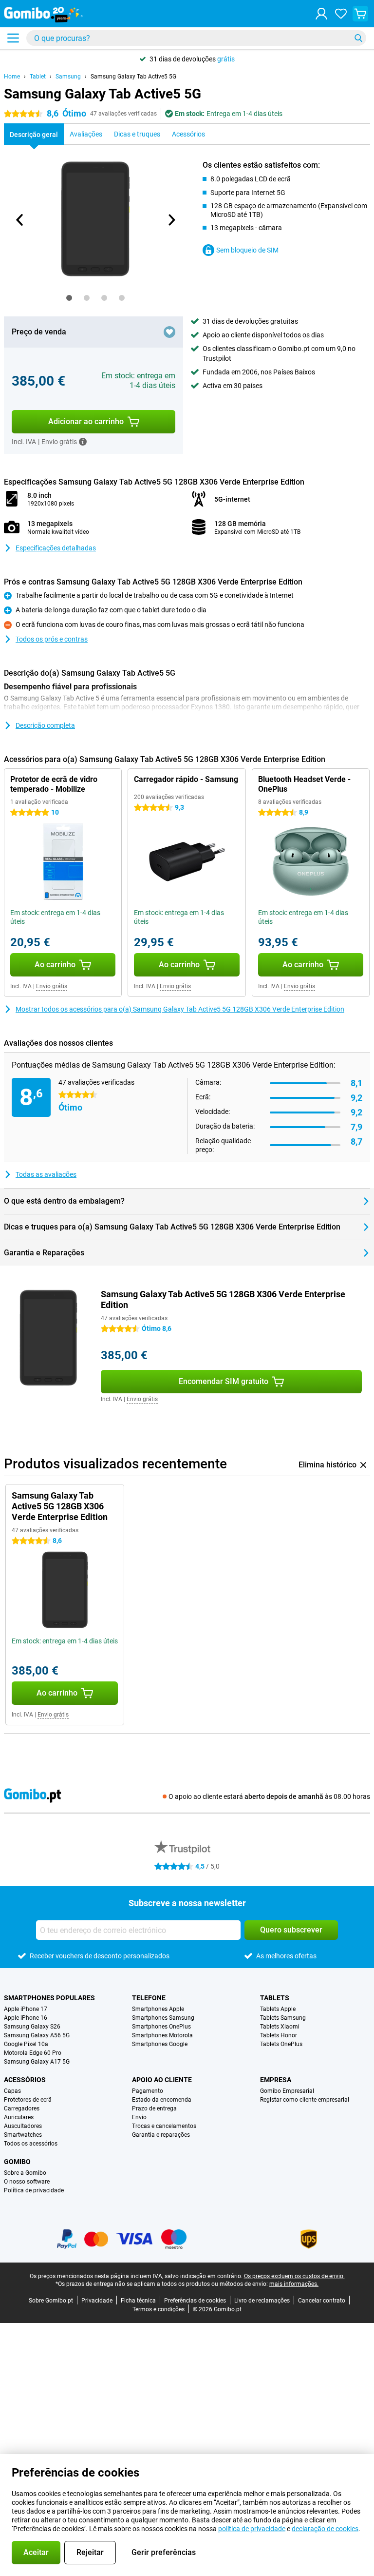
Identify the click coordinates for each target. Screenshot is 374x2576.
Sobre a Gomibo (25, 2173)
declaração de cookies (325, 2529)
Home (12, 77)
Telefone (149, 1998)
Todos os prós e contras (52, 639)
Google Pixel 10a (26, 2044)
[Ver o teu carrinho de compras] (360, 14)
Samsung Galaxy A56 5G (37, 2035)
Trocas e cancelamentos (164, 2126)
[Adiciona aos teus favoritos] (169, 332)
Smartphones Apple (158, 2009)
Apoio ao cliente (162, 2080)
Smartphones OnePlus (161, 2027)
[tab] (69, 298)
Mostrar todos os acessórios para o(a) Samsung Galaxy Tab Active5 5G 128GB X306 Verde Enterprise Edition (180, 1009)
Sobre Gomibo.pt (51, 2301)
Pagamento (148, 2091)
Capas (12, 2091)
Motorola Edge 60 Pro (33, 2053)
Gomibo (17, 2162)
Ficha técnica (138, 2301)
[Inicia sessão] (321, 14)
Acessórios (25, 2080)
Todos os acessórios (31, 2144)
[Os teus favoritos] (341, 14)
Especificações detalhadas (56, 548)
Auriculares (19, 2117)
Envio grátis (52, 986)
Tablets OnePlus (281, 2044)
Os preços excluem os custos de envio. (294, 2276)
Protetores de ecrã (28, 2100)
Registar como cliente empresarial (305, 2100)
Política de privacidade (34, 2190)
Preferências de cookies (195, 2301)
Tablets (275, 1998)
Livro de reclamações (262, 2301)
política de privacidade (252, 2529)
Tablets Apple (278, 2009)
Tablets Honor (279, 2035)
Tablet (38, 77)
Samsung (68, 77)
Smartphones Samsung (163, 2018)
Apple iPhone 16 (26, 2018)
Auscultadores (23, 2126)
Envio (139, 2117)
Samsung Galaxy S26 (32, 2027)
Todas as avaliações (46, 1174)
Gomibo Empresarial (287, 2091)
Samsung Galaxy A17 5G (37, 2062)
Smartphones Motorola (162, 2035)
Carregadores (22, 2108)
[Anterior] (20, 220)
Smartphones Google (160, 2044)
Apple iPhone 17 (26, 2009)
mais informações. (294, 2284)
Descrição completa (45, 725)
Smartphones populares (49, 1998)
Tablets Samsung (283, 2018)
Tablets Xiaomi (280, 2027)
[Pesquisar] (358, 38)
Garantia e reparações (161, 2135)
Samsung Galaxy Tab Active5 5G (133, 77)
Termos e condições (159, 2309)
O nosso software (27, 2182)
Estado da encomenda (162, 2100)
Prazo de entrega (154, 2108)
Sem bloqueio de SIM (247, 250)
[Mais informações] (83, 442)
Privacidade (97, 2301)
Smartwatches (23, 2135)
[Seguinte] (171, 220)
